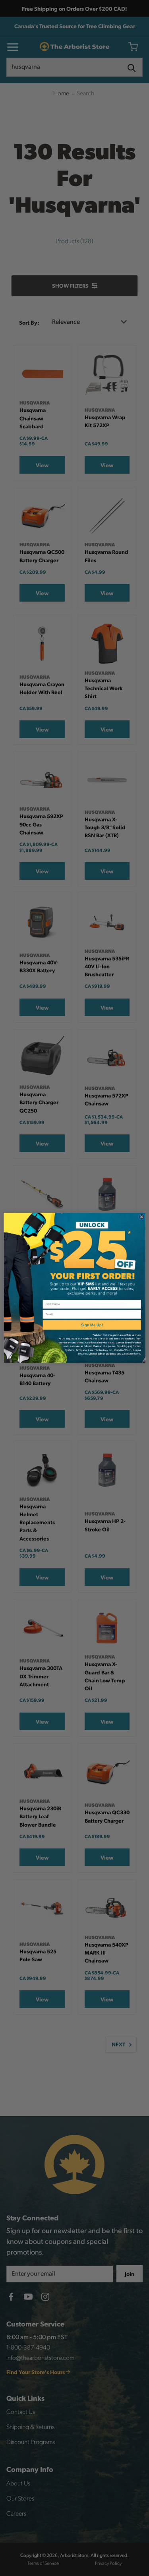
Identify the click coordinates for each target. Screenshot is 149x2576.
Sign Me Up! (92, 1325)
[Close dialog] (141, 1217)
